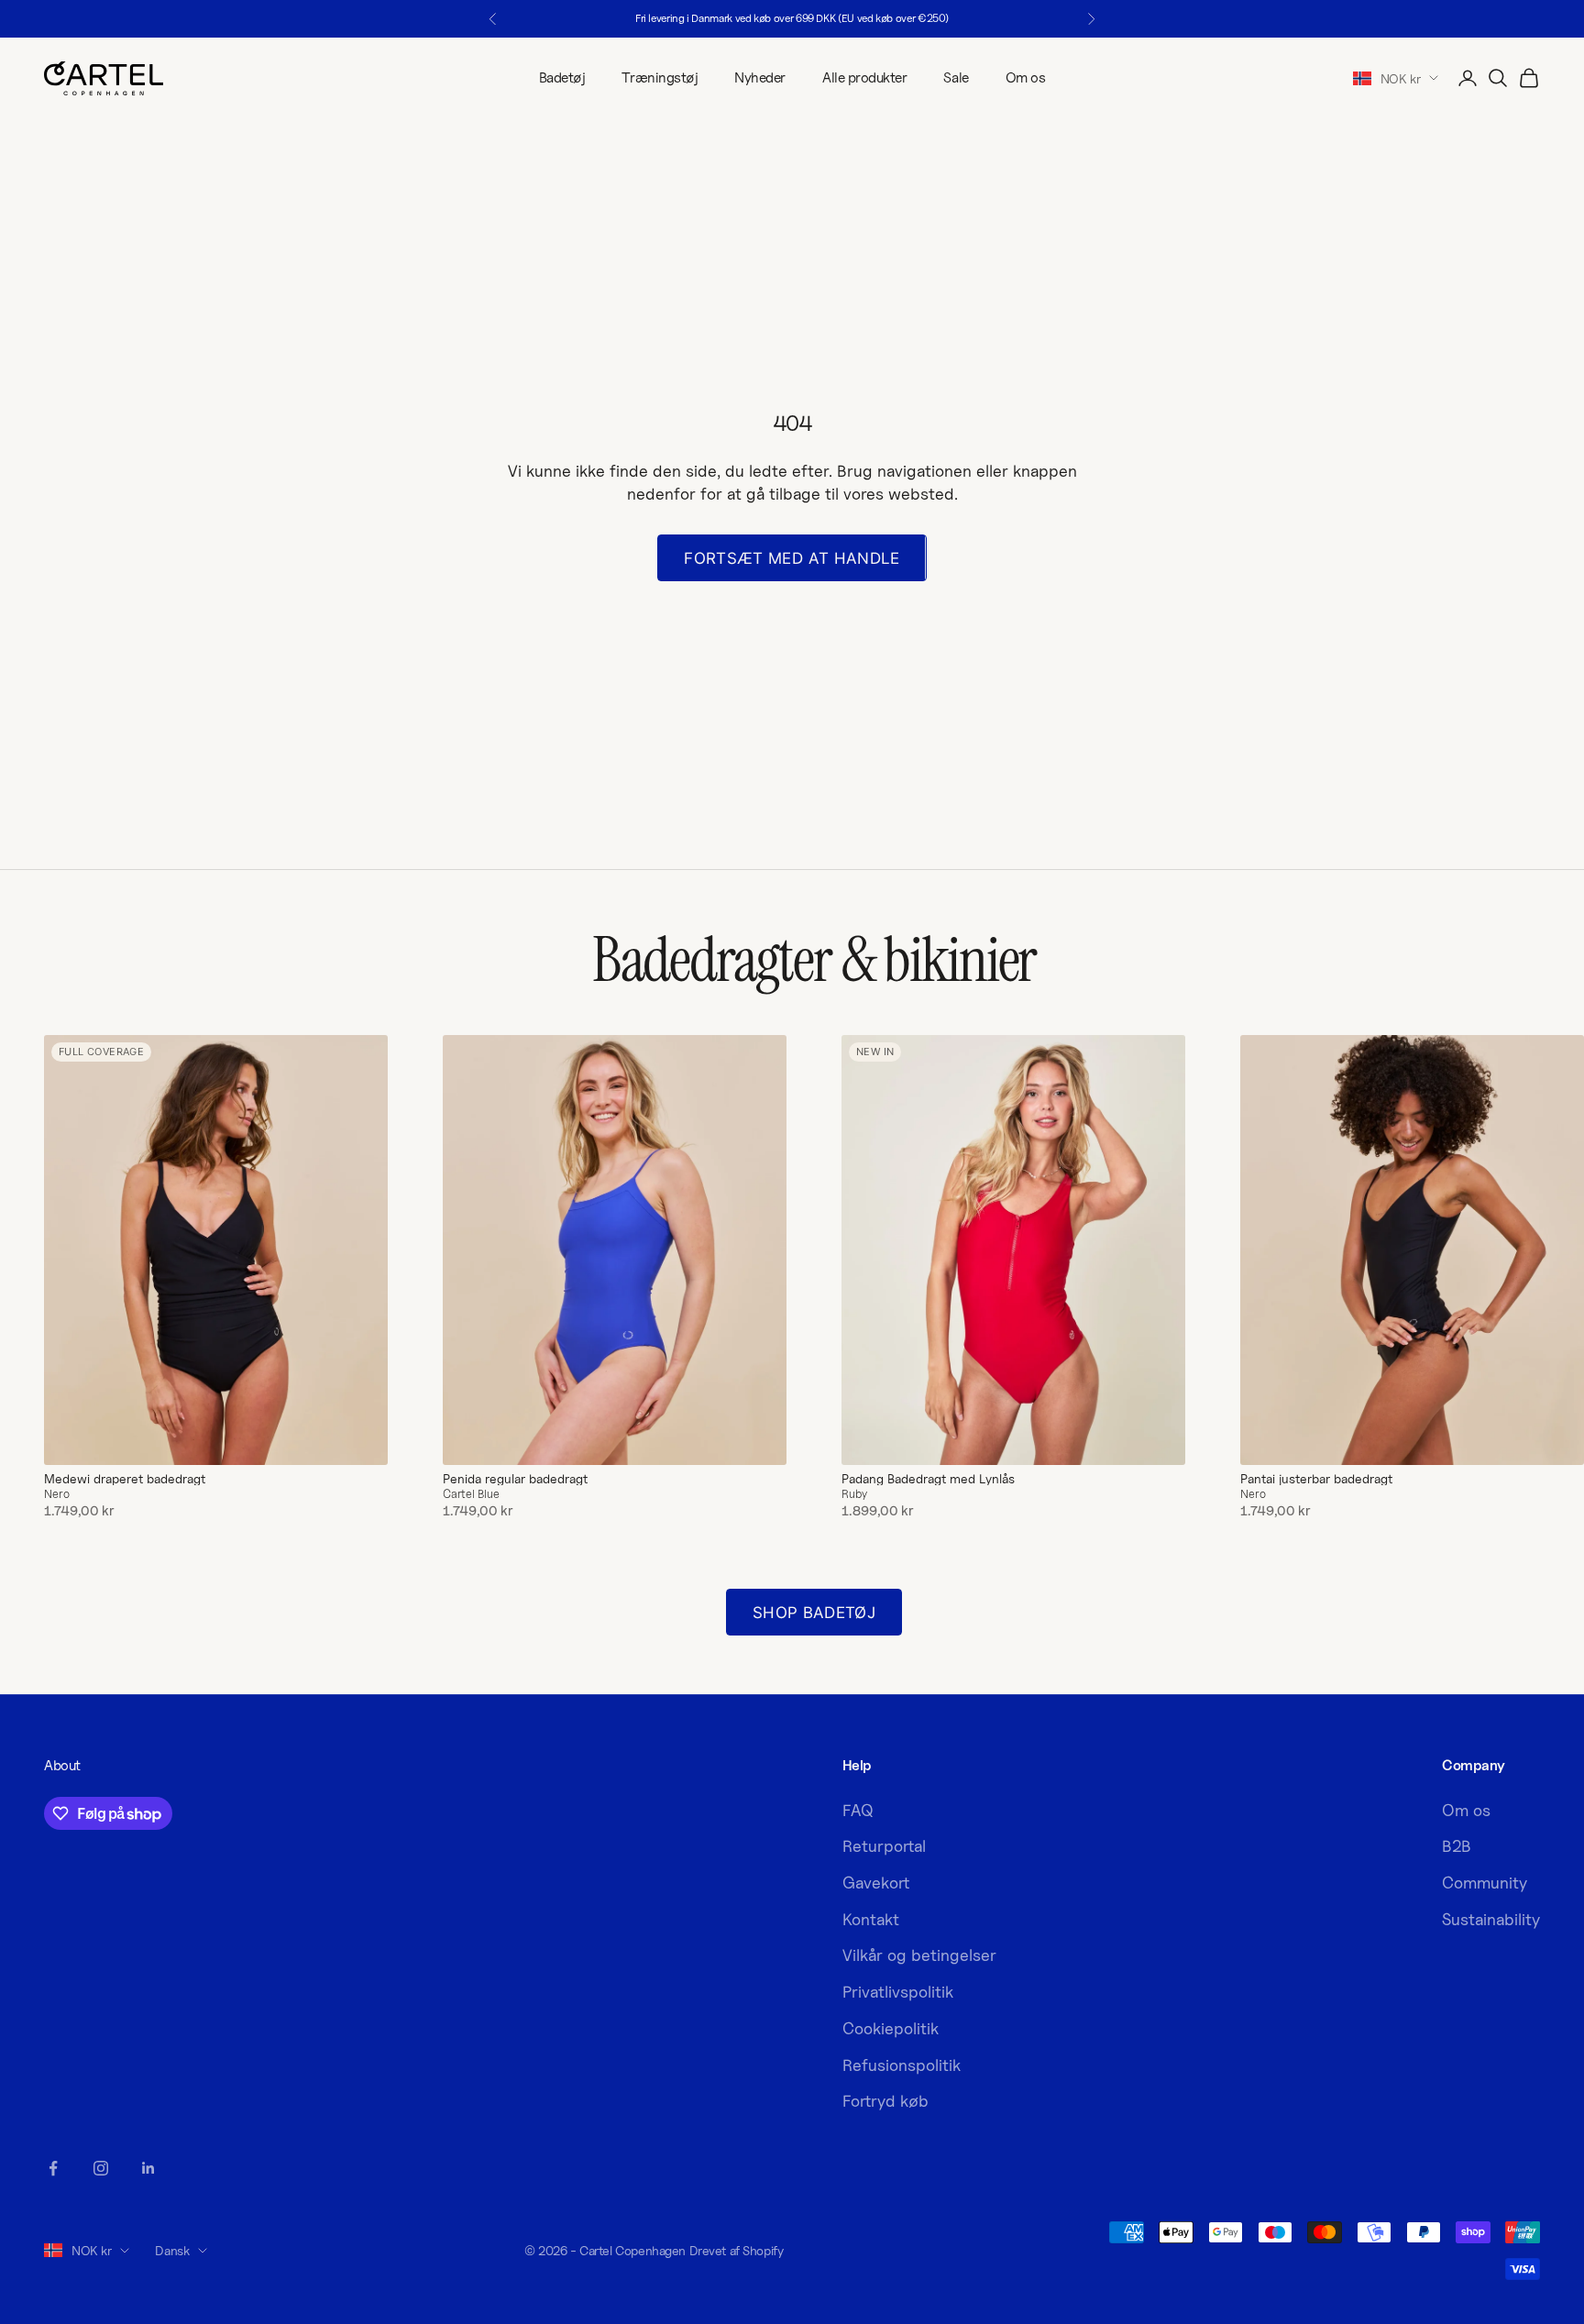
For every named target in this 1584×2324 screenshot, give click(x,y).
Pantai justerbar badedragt (1316, 1479)
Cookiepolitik (891, 2028)
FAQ (858, 1810)
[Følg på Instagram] (101, 2168)
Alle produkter (864, 77)
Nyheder (760, 77)
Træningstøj (660, 77)
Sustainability (1491, 1919)
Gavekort (876, 1883)
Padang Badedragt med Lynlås (928, 1479)
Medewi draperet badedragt (125, 1479)
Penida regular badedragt (515, 1479)
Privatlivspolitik (898, 1992)
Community (1485, 1883)
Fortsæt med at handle (792, 558)
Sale (956, 77)
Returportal (884, 1846)
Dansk (172, 2250)
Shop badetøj (814, 1613)
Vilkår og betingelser (919, 1955)
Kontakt (871, 1919)
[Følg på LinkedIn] (148, 2168)
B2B (1457, 1846)
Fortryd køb (885, 2101)
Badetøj (562, 77)
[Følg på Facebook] (53, 2168)
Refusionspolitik (902, 2065)
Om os (1026, 77)
